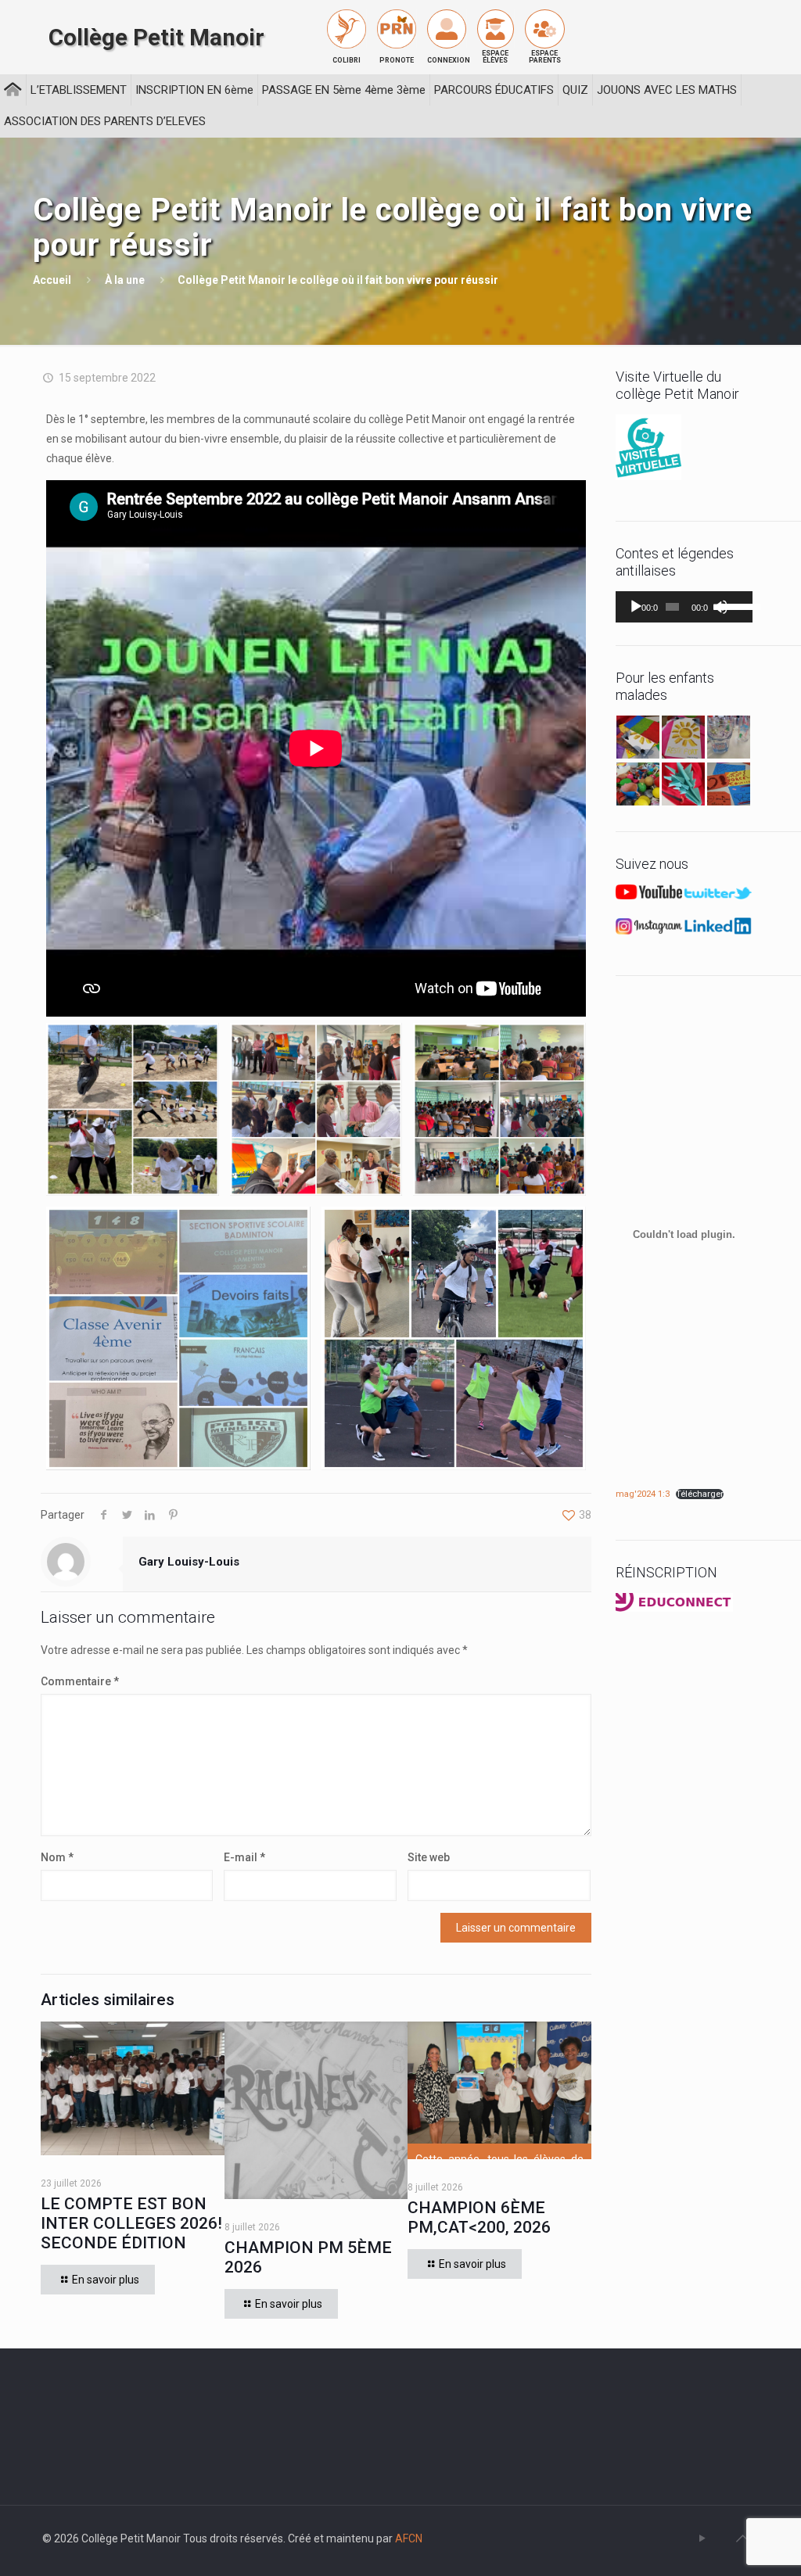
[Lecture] (636, 607)
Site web (429, 1857)
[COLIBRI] (347, 29)
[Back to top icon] (742, 2538)
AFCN (409, 2538)
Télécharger (700, 1494)
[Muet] (720, 607)
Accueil (52, 280)
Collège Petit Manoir (156, 38)
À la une (125, 280)
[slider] (733, 605)
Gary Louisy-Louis (189, 1562)
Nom (57, 1857)
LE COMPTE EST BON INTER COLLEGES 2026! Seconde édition (131, 2223)
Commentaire (80, 1681)
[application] (684, 607)
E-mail (244, 1857)
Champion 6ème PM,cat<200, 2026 (479, 2217)
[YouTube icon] (702, 2538)
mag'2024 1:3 (643, 1494)
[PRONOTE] (397, 29)
